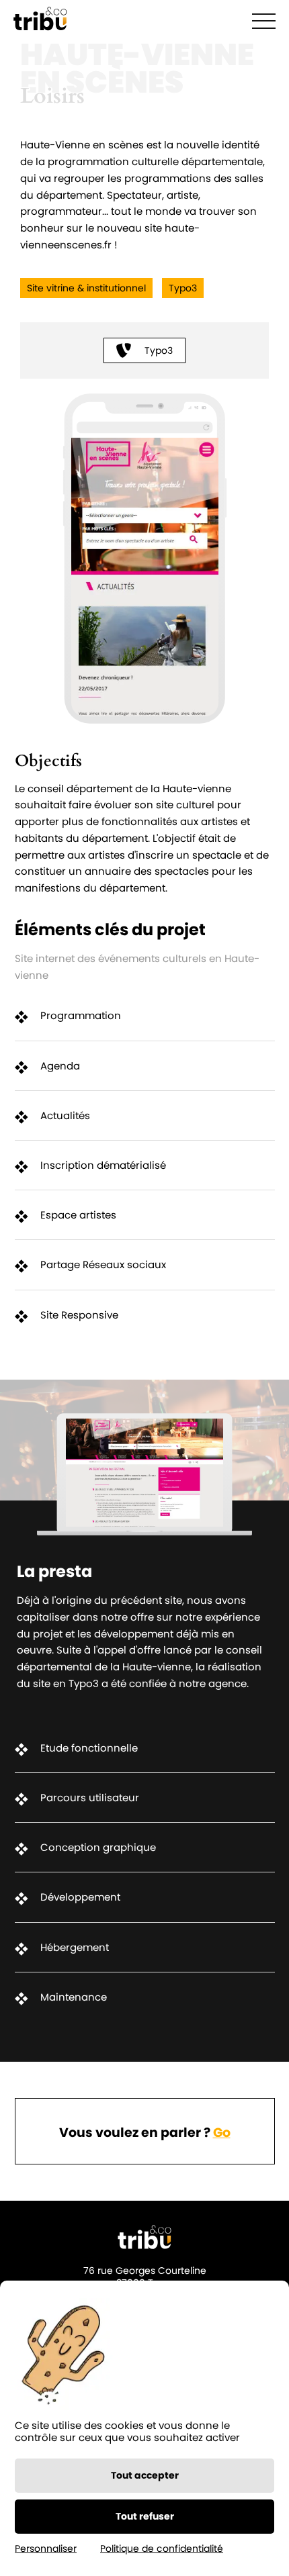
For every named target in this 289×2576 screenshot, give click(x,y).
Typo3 (159, 350)
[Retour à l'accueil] (40, 20)
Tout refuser (145, 2516)
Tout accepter (145, 2475)
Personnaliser (46, 2548)
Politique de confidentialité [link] (162, 2548)
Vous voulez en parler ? (145, 2133)
